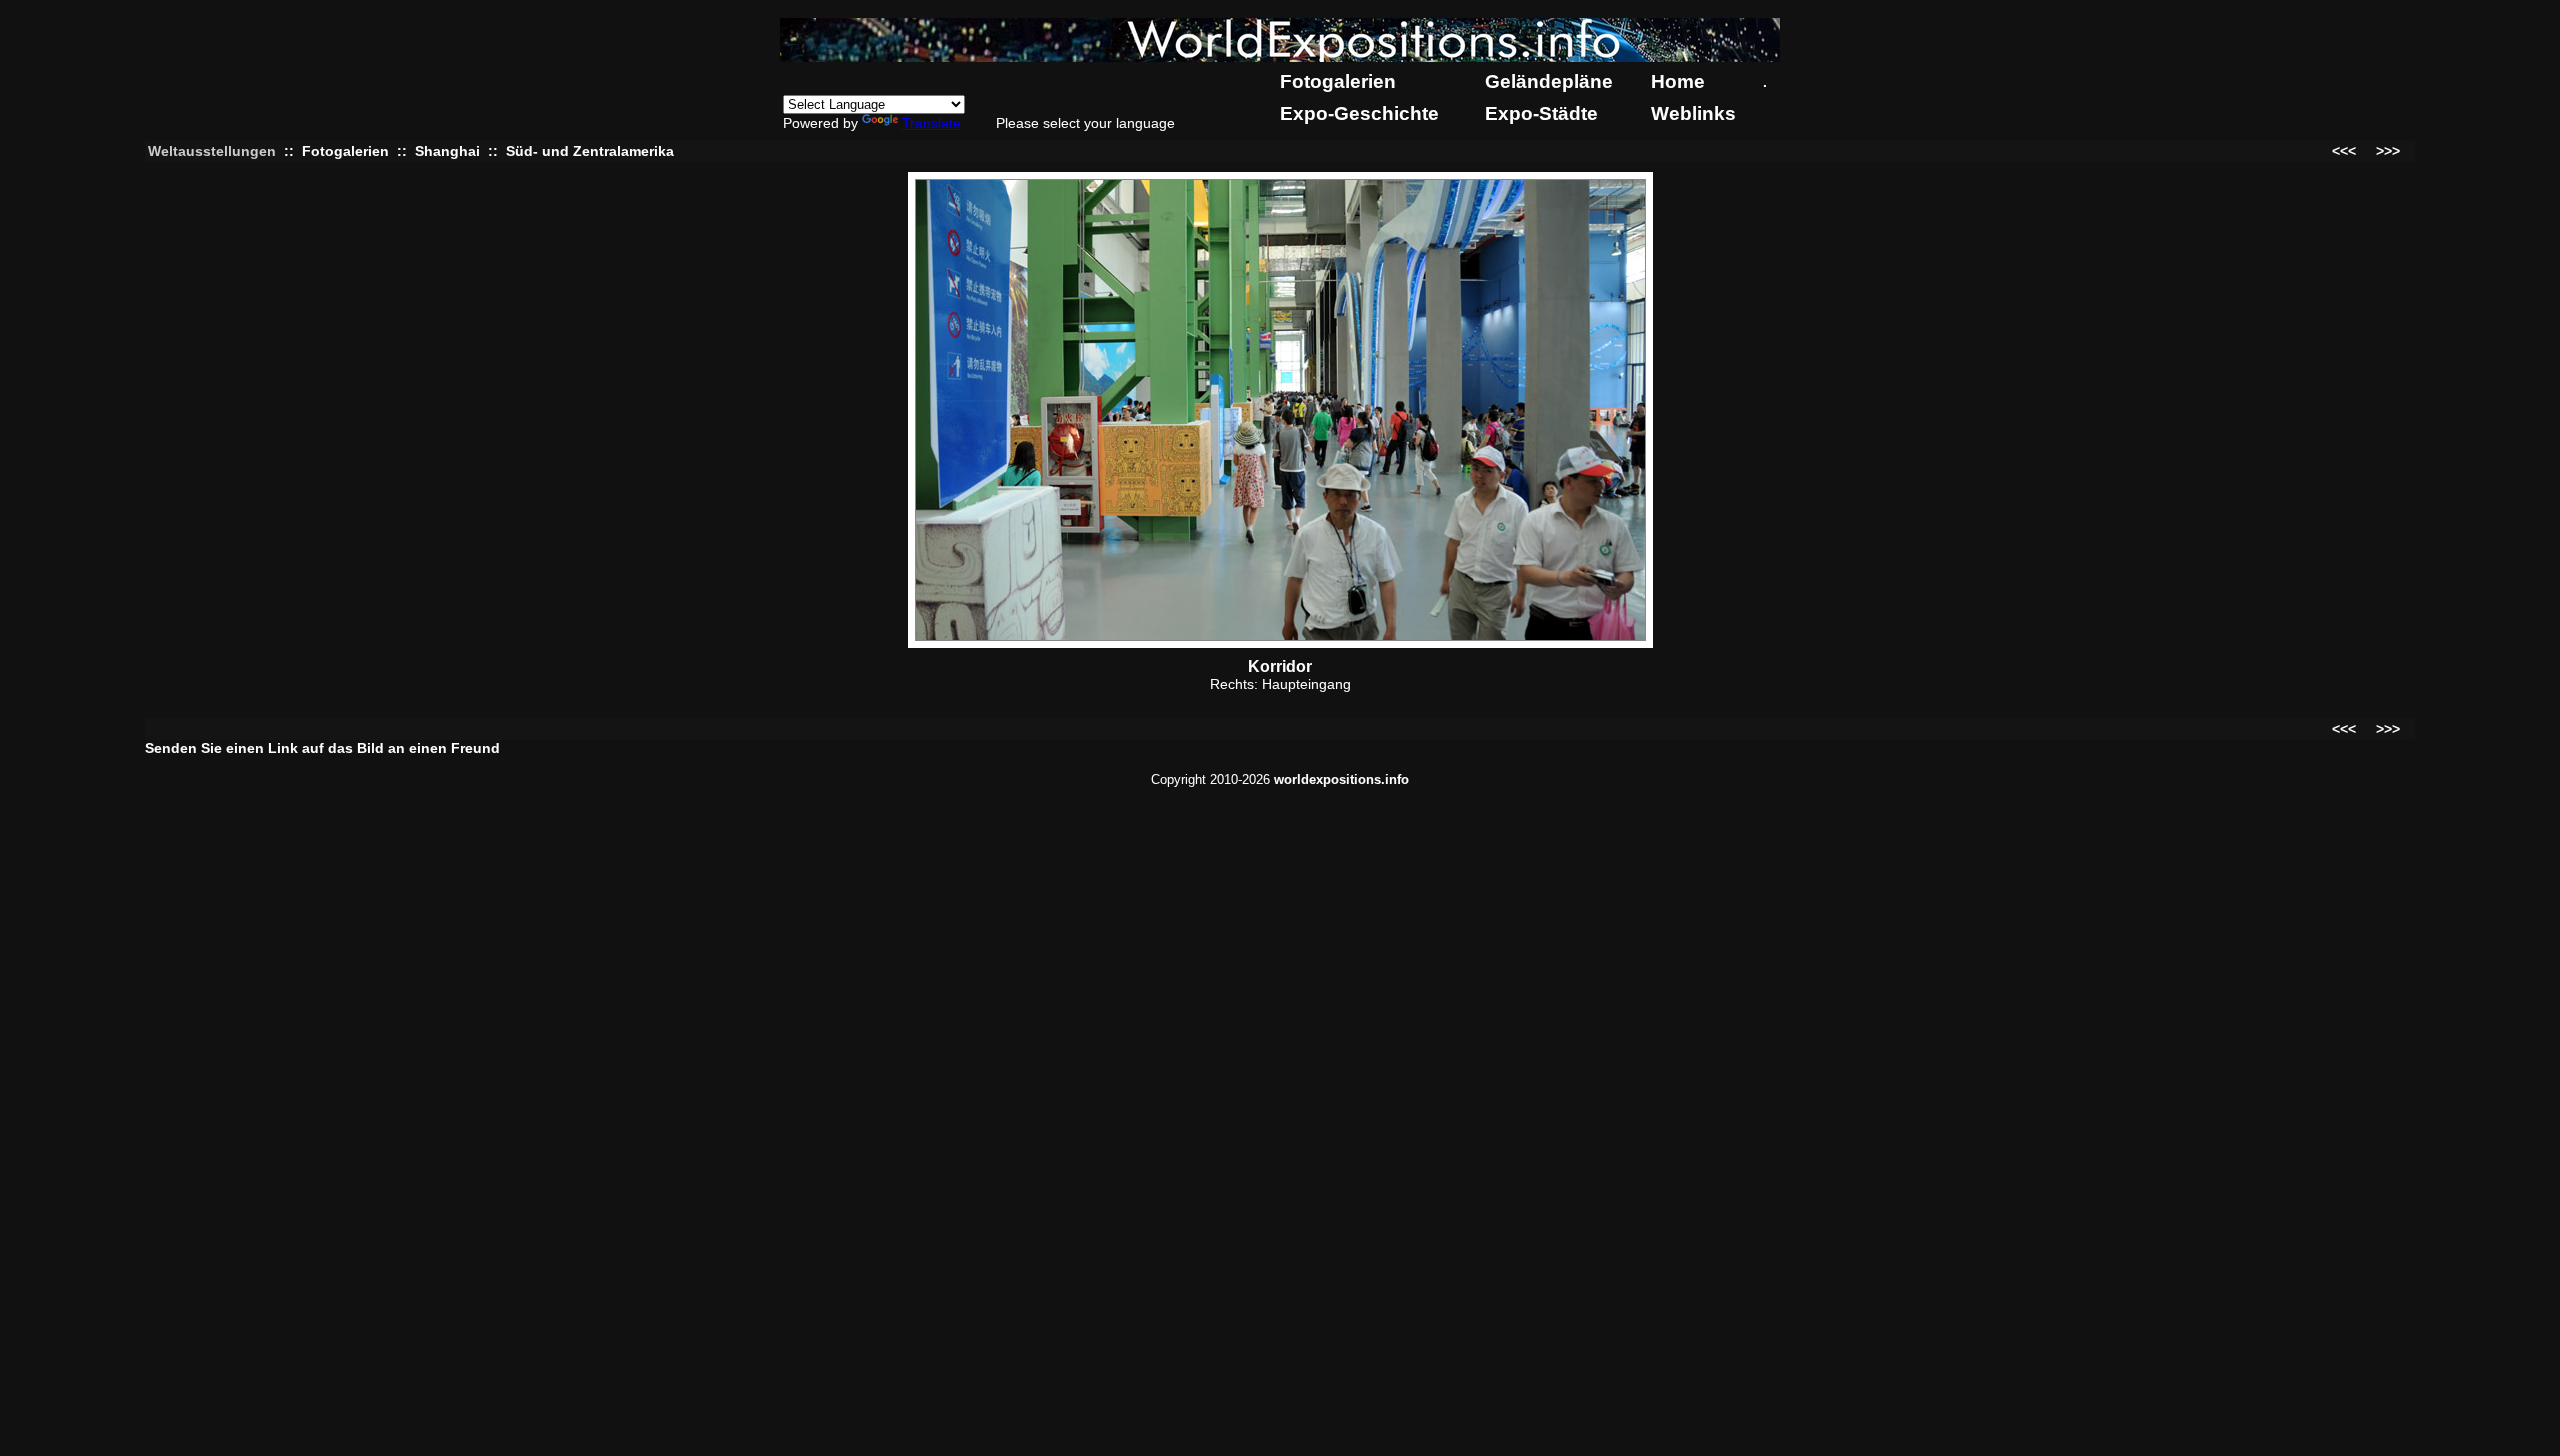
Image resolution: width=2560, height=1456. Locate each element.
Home (1678, 81)
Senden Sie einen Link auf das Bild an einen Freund (322, 748)
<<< (2344, 151)
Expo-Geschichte (1359, 113)
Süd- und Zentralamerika (590, 151)
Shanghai (447, 151)
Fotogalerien (1338, 81)
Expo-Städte (1541, 113)
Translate (931, 123)
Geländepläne (1549, 81)
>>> (2388, 151)
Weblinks (1693, 113)
